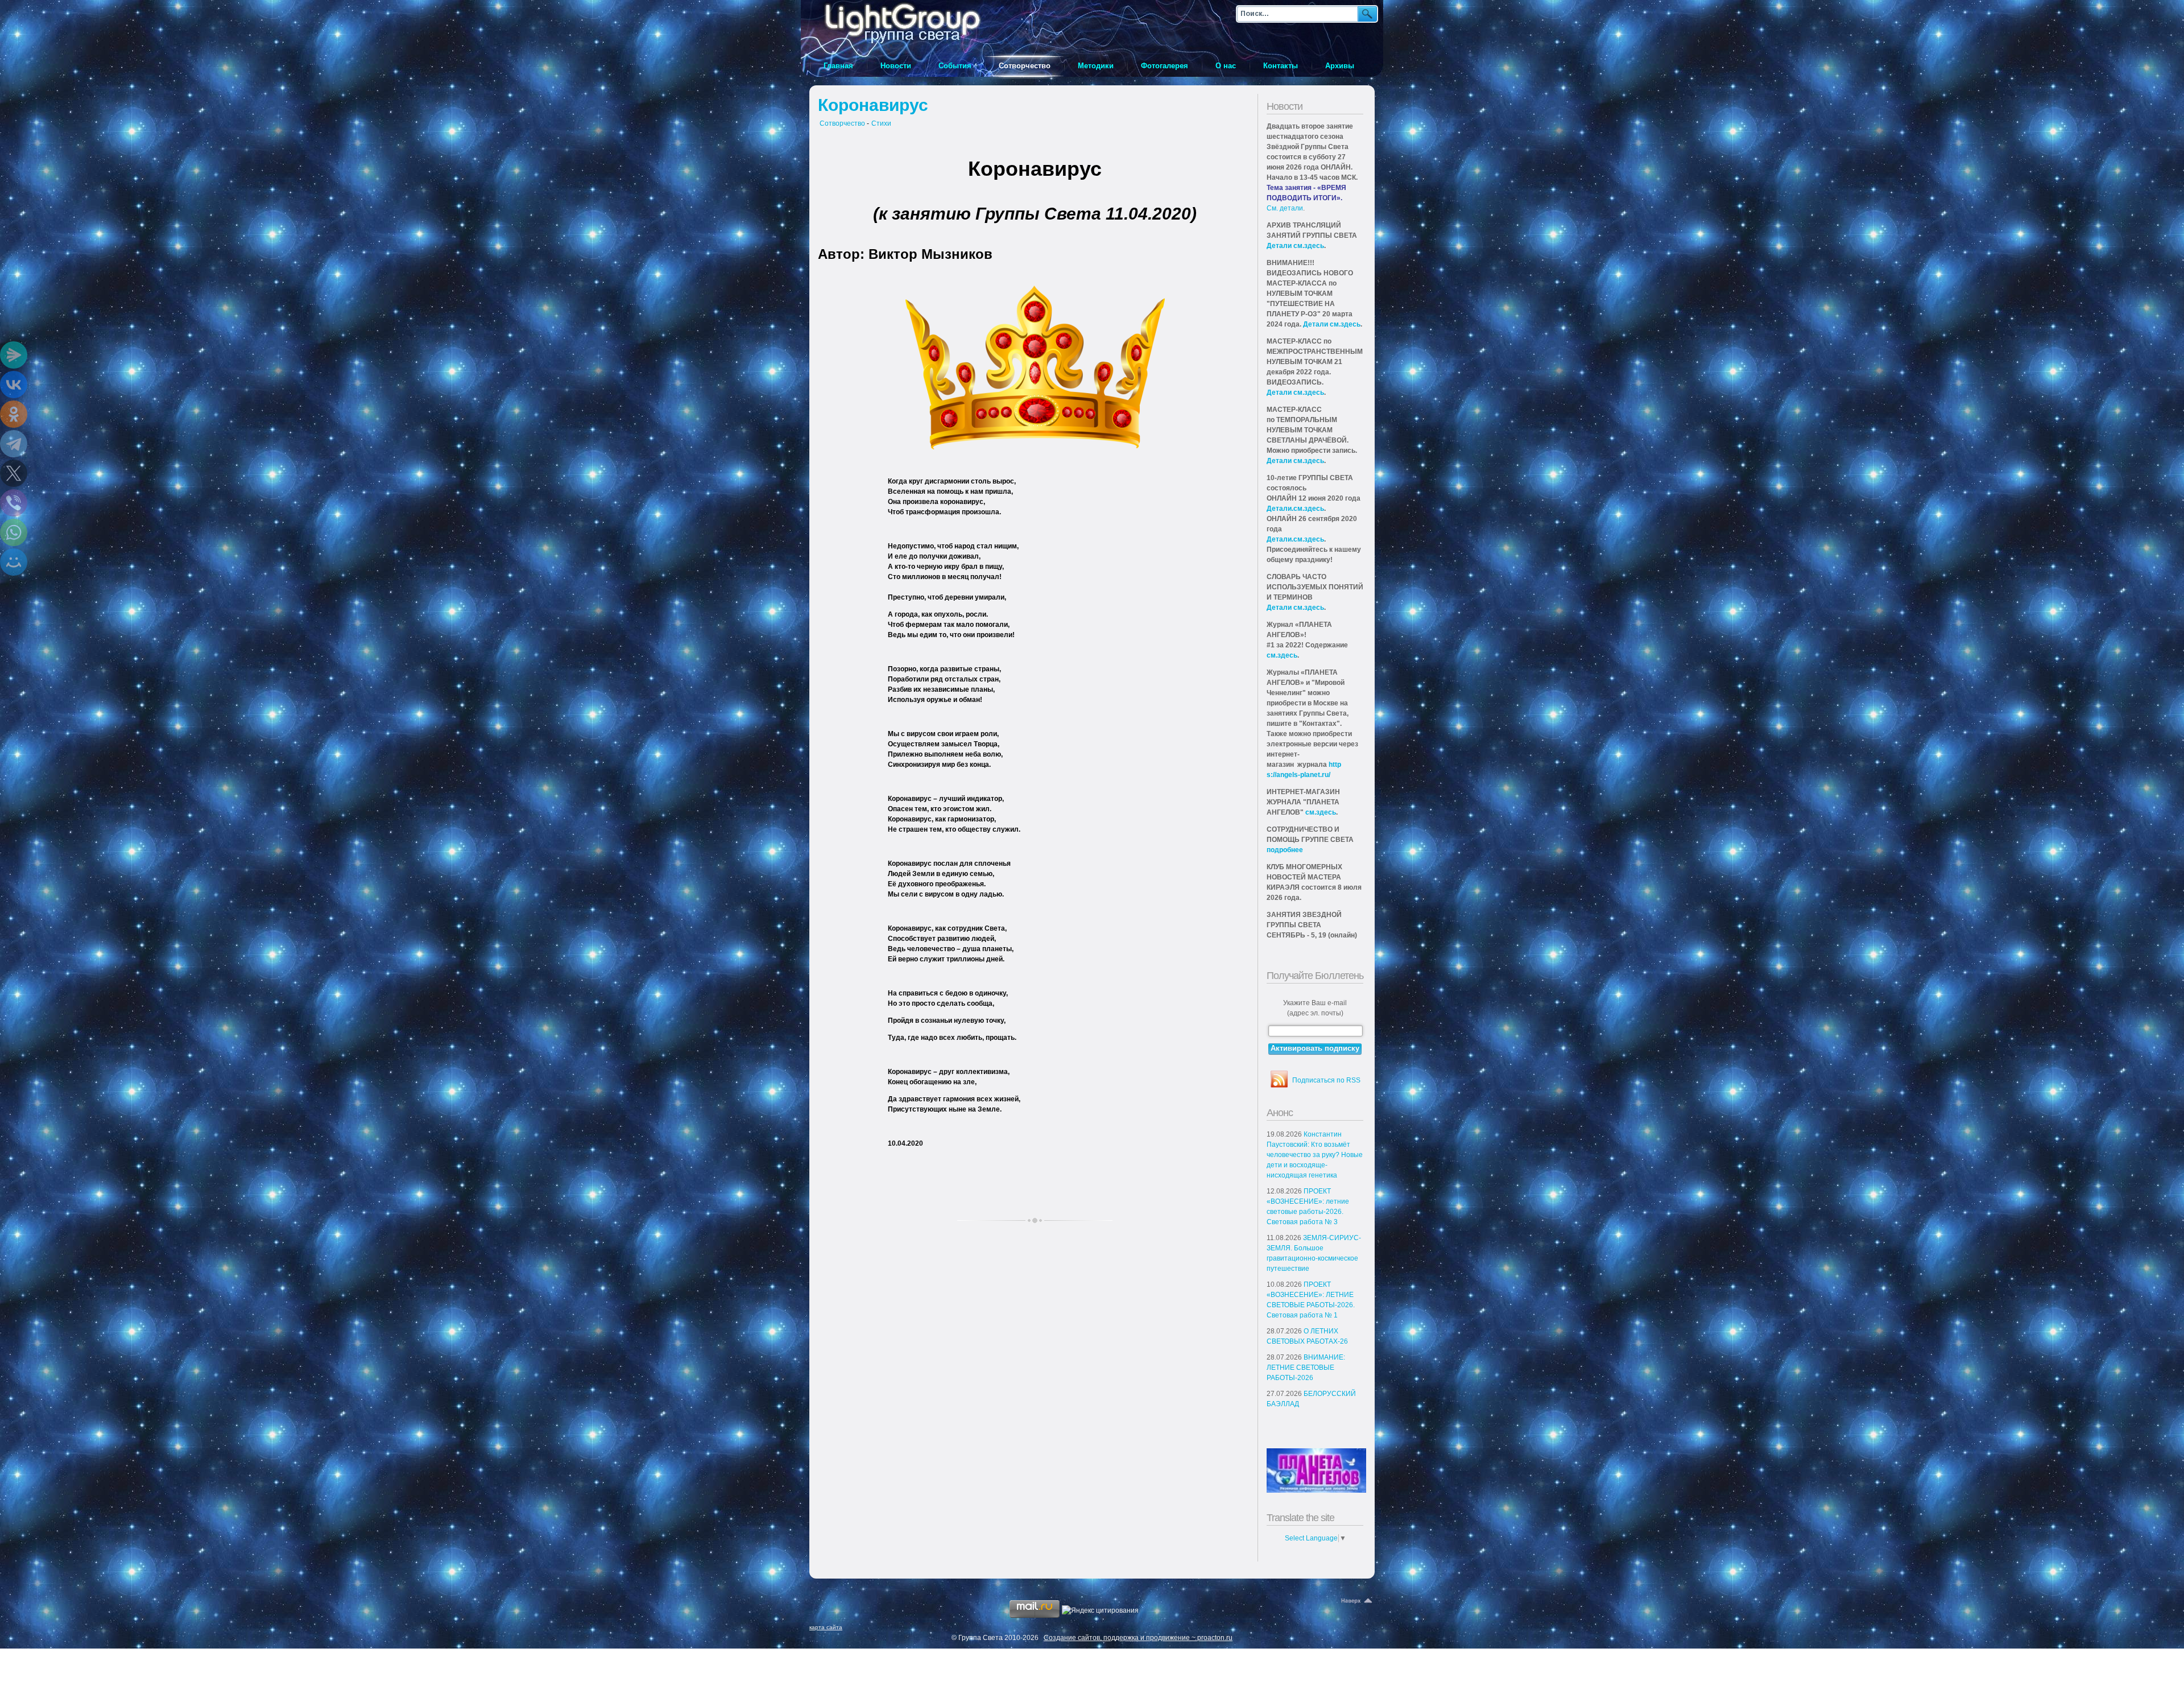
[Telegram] (14, 444)
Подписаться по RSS (1326, 1080)
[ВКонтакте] (14, 385)
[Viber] (14, 503)
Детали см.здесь (1295, 246)
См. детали (1285, 208)
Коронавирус (873, 105)
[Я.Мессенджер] (14, 355)
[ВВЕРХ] (1358, 1601)
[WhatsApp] (14, 532)
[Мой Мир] (14, 562)
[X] (14, 473)
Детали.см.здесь (1295, 509)
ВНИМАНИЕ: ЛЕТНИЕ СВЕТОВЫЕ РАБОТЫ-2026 (1306, 1368)
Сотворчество (842, 123)
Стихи (881, 123)
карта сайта (826, 1627)
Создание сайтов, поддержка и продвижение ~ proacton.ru (1138, 1638)
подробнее (1285, 850)
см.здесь (1282, 655)
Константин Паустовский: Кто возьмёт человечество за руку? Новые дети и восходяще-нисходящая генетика (1315, 1155)
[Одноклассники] (14, 414)
